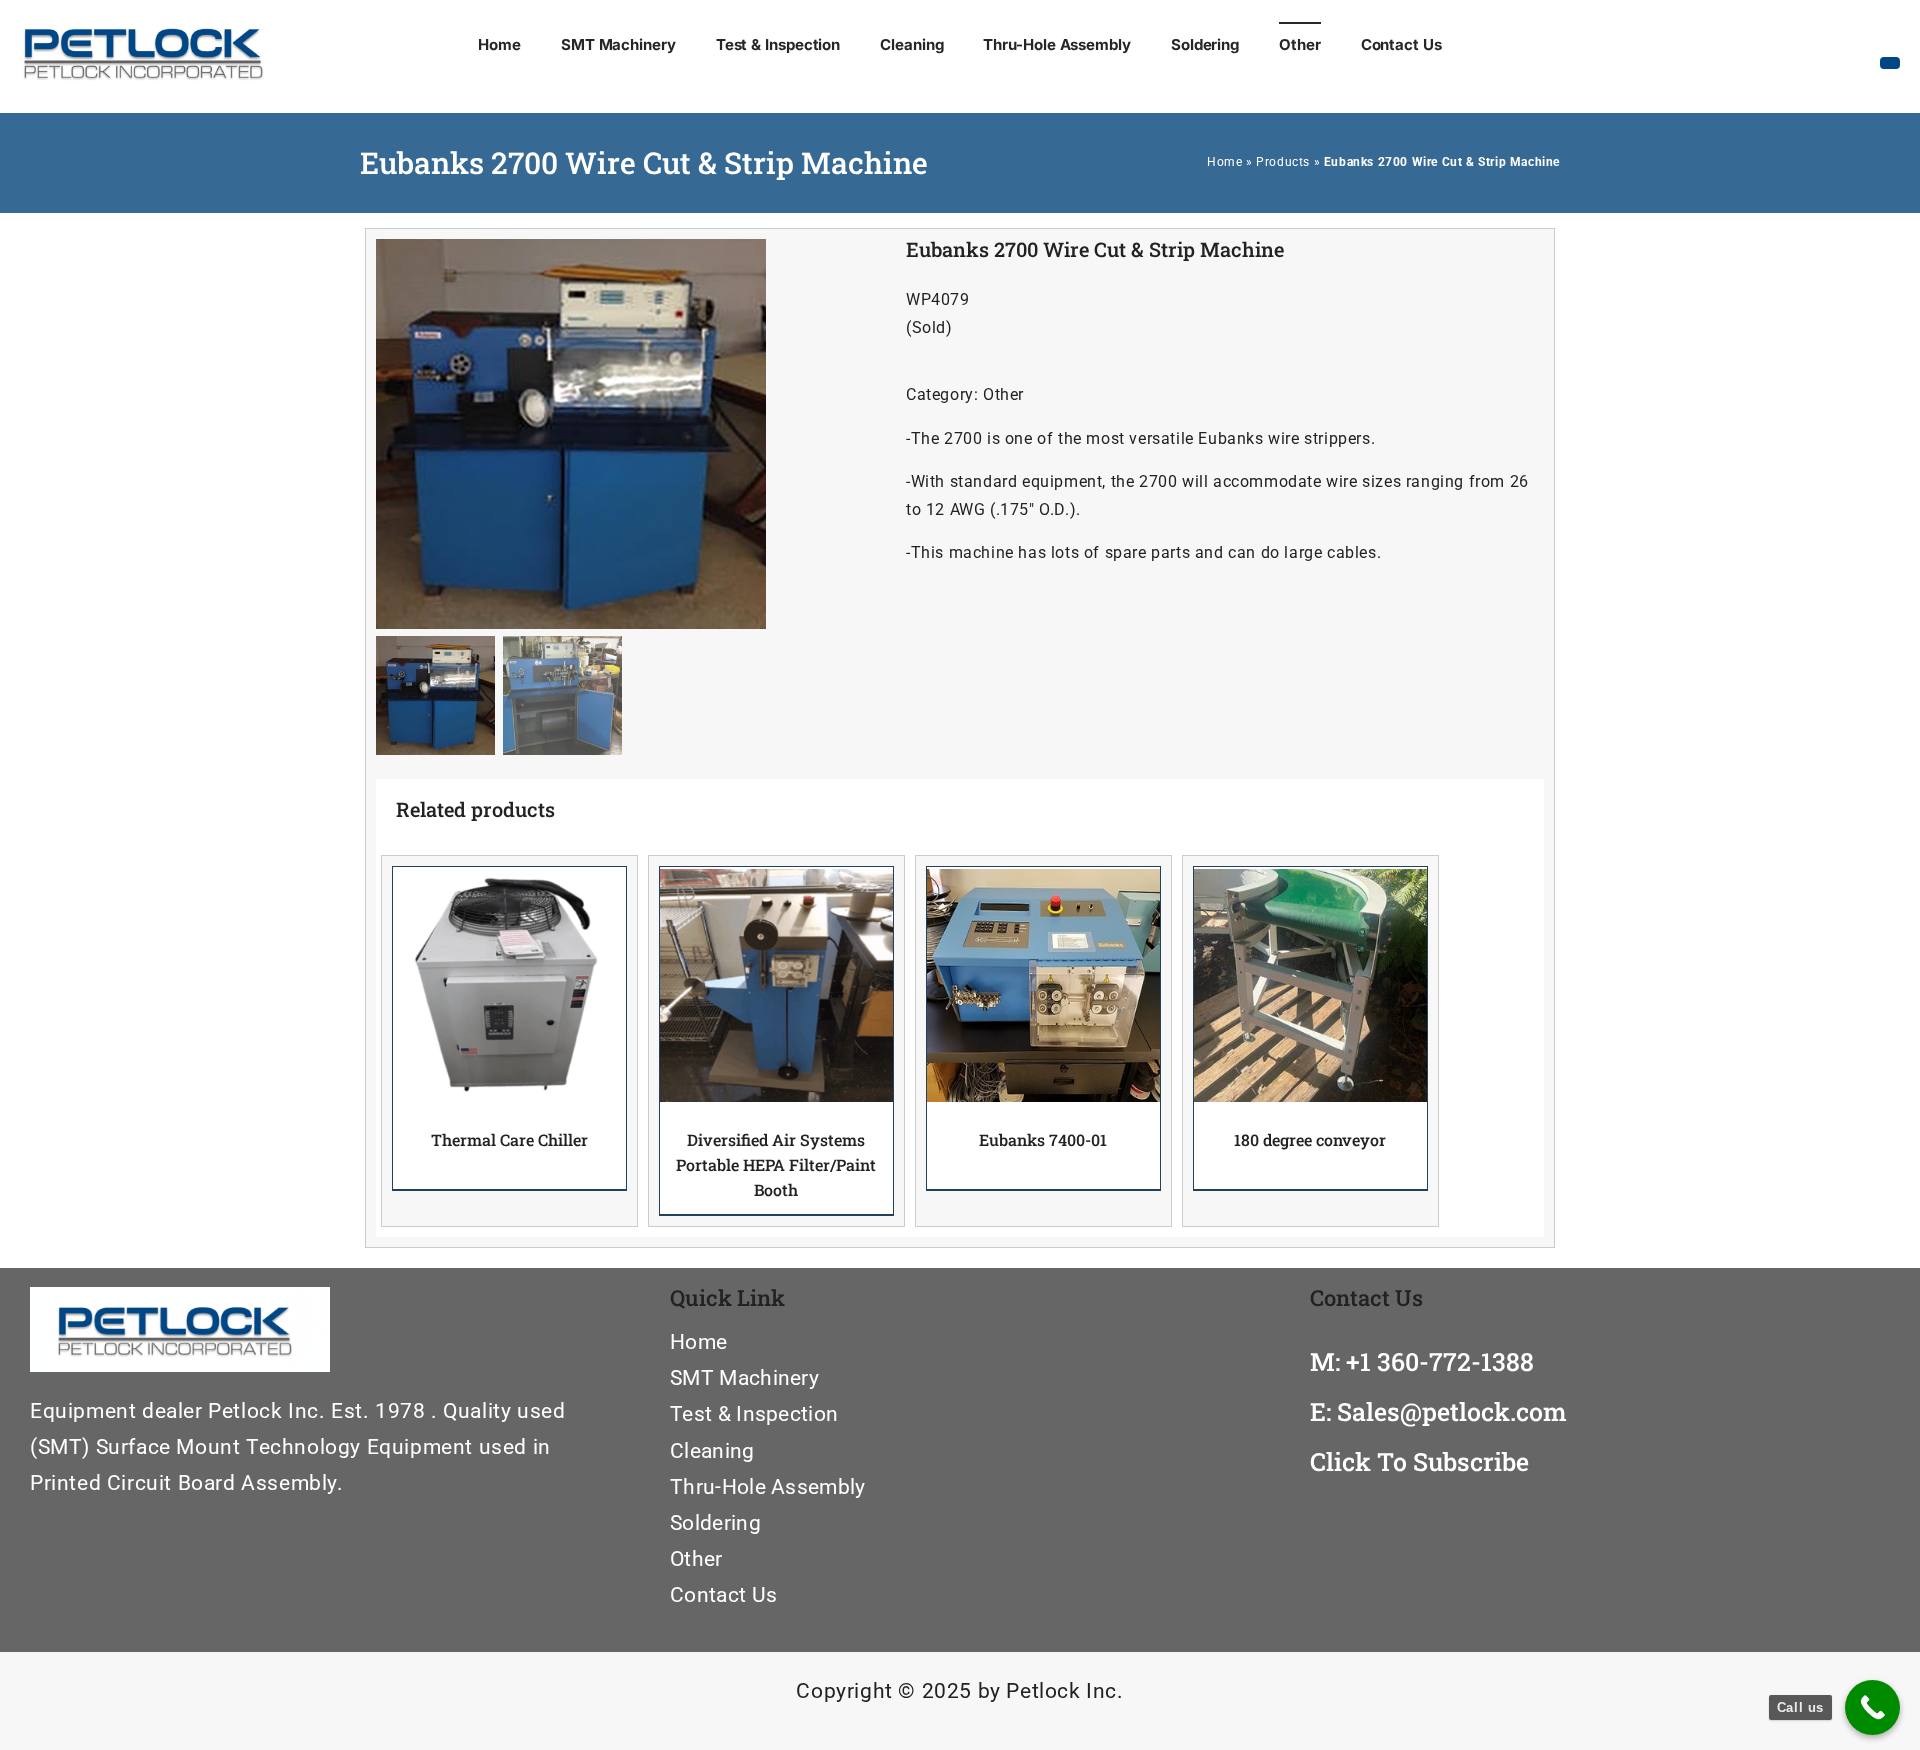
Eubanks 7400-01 (1043, 1139)
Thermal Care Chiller (509, 1139)
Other (1003, 394)
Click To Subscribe (1419, 1461)
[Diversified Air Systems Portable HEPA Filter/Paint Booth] (776, 985)
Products (1283, 162)
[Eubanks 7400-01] (1043, 985)
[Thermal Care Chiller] (509, 985)
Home (1224, 162)
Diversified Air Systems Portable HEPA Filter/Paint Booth (776, 1164)
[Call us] (1872, 1707)
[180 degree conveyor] (1310, 985)
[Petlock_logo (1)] (142, 43)
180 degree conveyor (1310, 1139)
